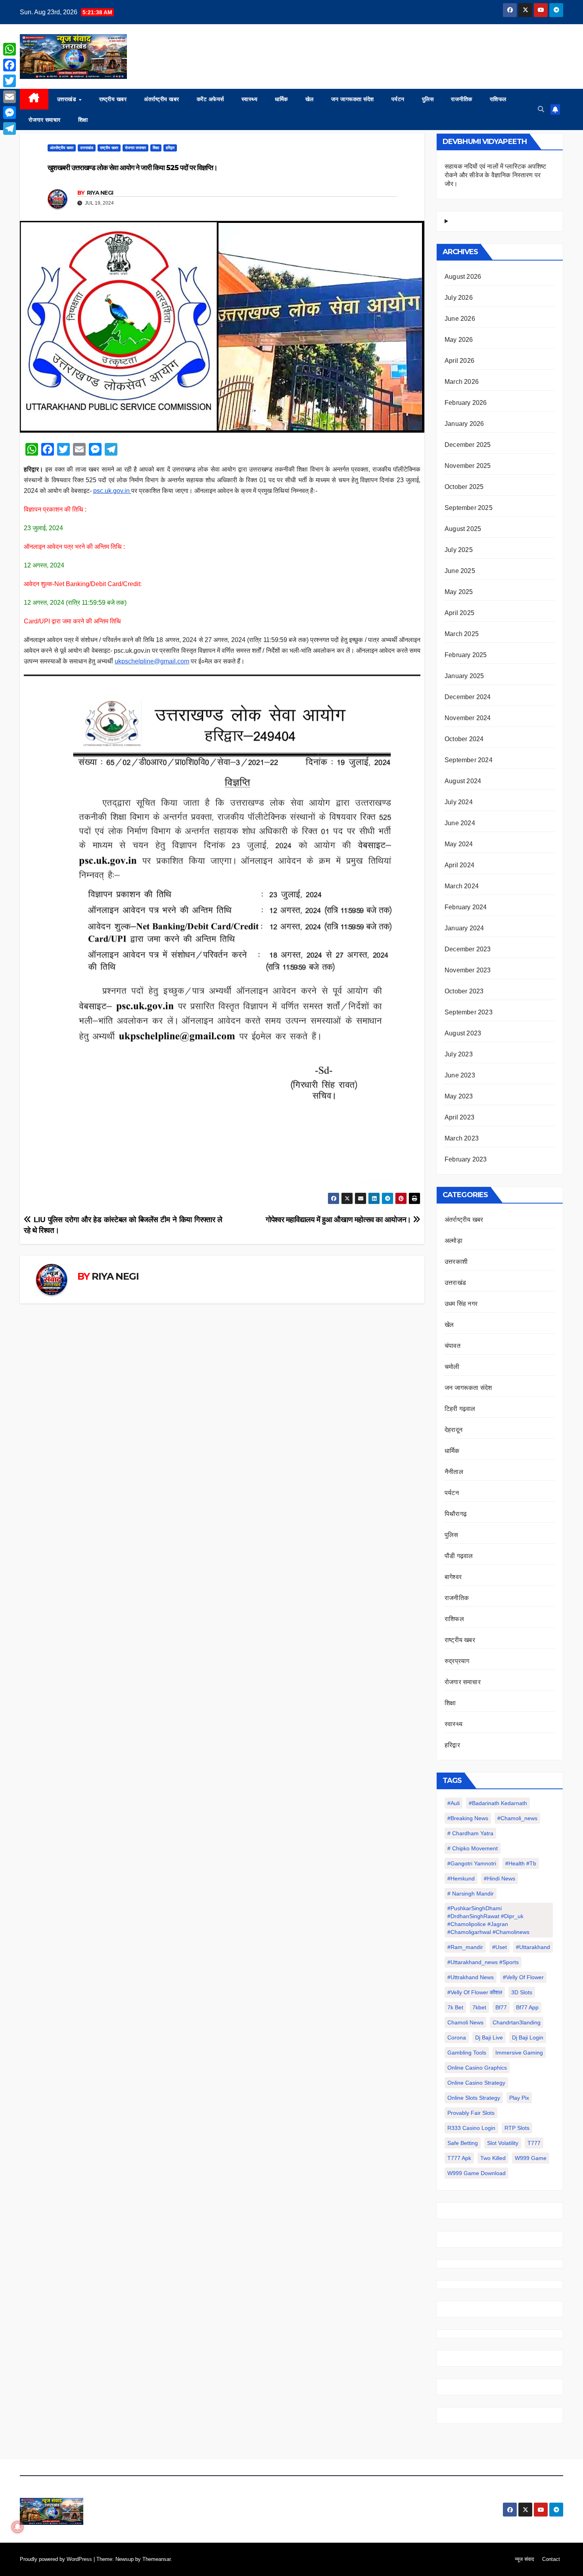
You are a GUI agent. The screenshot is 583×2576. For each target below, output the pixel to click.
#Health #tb (521, 1863)
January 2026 (464, 424)
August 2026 (463, 277)
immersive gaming (519, 2053)
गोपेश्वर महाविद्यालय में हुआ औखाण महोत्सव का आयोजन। (339, 1220)
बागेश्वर (453, 1577)
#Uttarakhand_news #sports (483, 1962)
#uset (500, 1947)
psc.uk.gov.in (112, 491)
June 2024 (460, 823)
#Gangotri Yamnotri (472, 1863)
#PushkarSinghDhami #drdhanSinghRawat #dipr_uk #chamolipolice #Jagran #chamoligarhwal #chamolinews (488, 1920)
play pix (519, 2098)
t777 (534, 2143)
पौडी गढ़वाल (459, 1556)
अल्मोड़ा (454, 1241)
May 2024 (459, 844)
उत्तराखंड (68, 99)
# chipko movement (473, 1848)
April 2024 (459, 865)
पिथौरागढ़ (456, 1514)
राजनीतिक (462, 99)
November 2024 (468, 718)
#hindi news (500, 1878)
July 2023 (459, 1054)
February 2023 (466, 1159)
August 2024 (463, 781)
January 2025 (464, 676)
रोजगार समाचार (45, 120)
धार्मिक (281, 99)
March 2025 (462, 634)
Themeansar (156, 2559)
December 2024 (468, 697)
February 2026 (466, 403)
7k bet (455, 2007)
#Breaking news (468, 1818)
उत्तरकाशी (456, 1262)
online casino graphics (477, 2068)
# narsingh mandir (471, 1894)
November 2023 (468, 970)
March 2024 (462, 886)
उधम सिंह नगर (461, 1304)
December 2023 (468, 949)
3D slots (522, 1992)
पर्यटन (398, 99)
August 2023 (463, 1033)
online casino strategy (476, 2083)
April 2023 (459, 1117)
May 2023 (459, 1096)
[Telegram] (10, 128)
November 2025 (468, 466)
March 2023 (462, 1138)
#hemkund (461, 1878)
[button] (541, 109)
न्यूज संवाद (525, 2559)
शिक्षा (83, 120)
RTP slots (517, 2128)
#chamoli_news (517, 1818)
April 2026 (459, 361)
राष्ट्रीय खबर (113, 99)
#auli (454, 1803)
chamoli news (465, 2022)
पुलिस (428, 99)
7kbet (479, 2007)
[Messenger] (10, 113)
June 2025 (460, 571)
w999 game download (477, 2173)
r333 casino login (471, 2128)
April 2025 (459, 613)
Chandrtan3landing (517, 2022)
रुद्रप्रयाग (457, 1661)
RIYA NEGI (100, 193)
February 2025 (466, 655)
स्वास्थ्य (250, 99)
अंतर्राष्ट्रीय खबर (162, 99)
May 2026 (459, 340)
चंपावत (453, 1346)
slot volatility (503, 2143)
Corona (457, 2037)
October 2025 (464, 487)
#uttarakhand (533, 1947)
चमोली (452, 1367)
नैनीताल (454, 1472)
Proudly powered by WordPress (57, 2559)
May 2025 (459, 592)
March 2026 (462, 382)
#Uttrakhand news (471, 1977)
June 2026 (460, 319)
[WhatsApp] (10, 49)
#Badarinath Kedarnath (498, 1803)
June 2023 (460, 1075)
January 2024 (464, 928)
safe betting (463, 2143)
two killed (493, 2158)
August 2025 (463, 529)
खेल (310, 99)
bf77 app (527, 2007)
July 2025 (459, 550)
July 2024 (459, 802)
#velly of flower (523, 1977)
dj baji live (489, 2037)
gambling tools (467, 2053)
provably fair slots (471, 2113)
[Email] (10, 97)
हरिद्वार (170, 148)
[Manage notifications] (17, 2527)
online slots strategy (474, 2098)
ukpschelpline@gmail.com (152, 661)
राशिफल (498, 99)
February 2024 (466, 907)
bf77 (501, 2007)
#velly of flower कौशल (475, 1992)
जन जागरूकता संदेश (353, 99)
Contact (551, 2559)
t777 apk (459, 2158)
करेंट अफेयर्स (210, 99)
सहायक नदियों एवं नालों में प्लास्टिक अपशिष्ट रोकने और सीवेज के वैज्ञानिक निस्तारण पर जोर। (495, 175)
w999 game (531, 2158)
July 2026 (459, 298)
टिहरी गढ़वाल (460, 1409)
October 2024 (464, 739)
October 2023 (464, 991)
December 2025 (468, 445)
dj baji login (528, 2037)
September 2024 (469, 760)
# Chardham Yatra (470, 1833)
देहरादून (454, 1430)
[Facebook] (10, 65)
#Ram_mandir (465, 1947)
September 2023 (469, 1012)
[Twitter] (10, 81)
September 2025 (469, 508)
